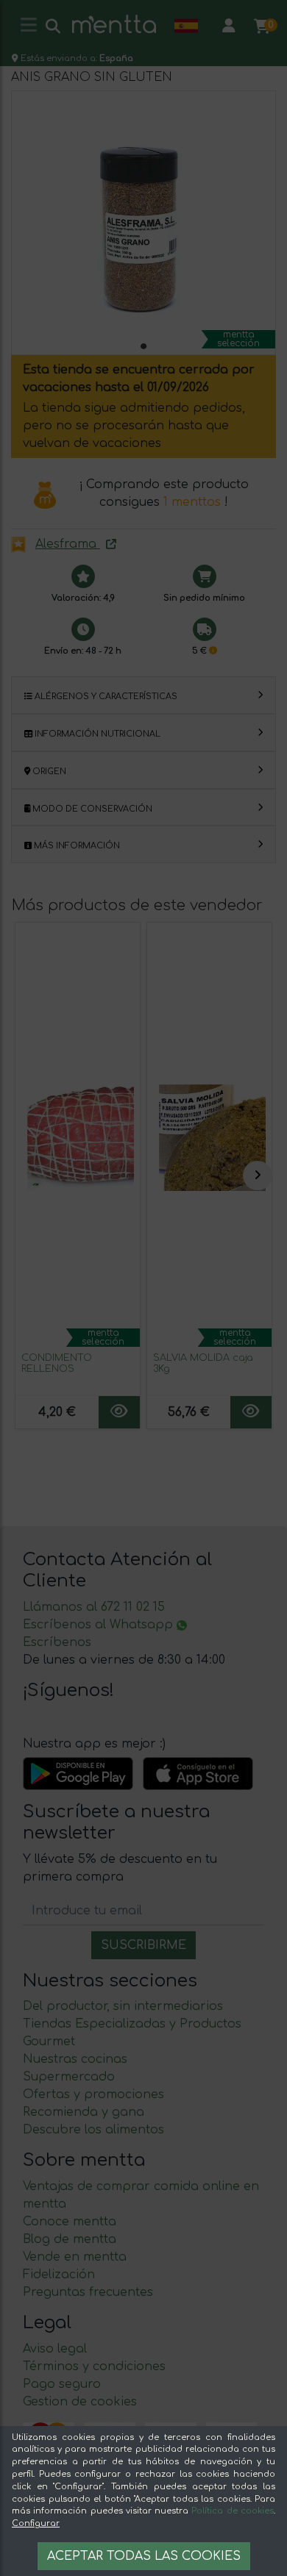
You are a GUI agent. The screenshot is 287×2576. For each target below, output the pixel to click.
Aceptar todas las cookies (144, 2556)
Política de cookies (233, 2511)
